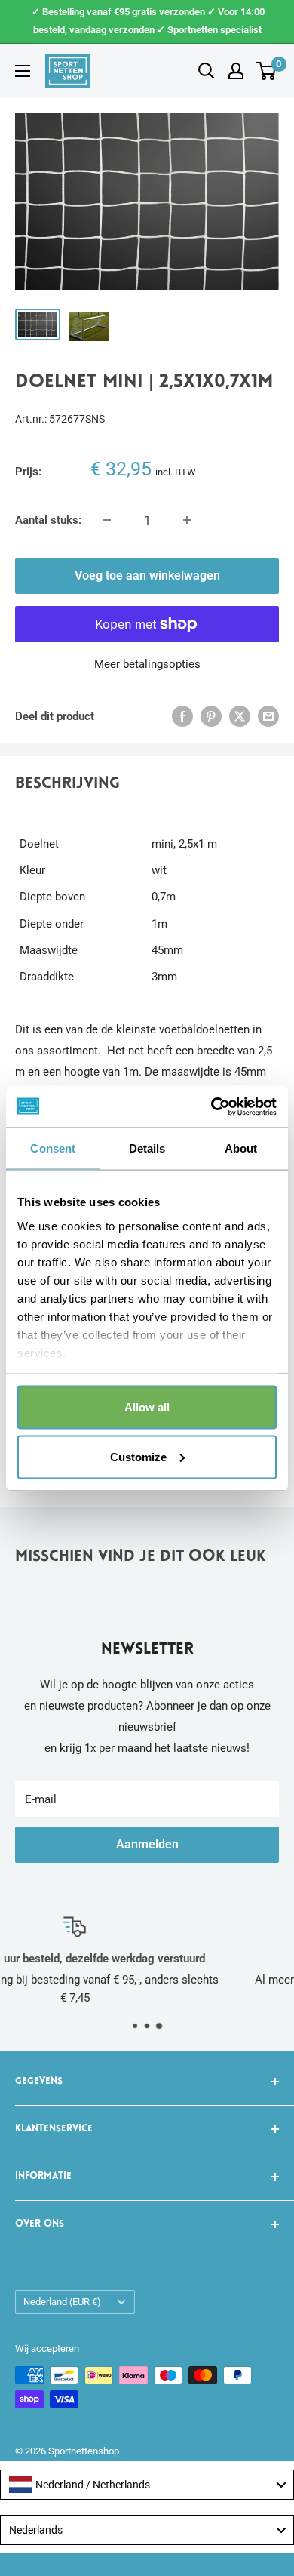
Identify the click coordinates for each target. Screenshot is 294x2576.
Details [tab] (147, 1148)
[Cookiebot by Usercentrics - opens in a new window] (211, 1106)
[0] (266, 71)
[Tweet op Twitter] (240, 716)
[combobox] (147, 2485)
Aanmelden (147, 1844)
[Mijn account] (236, 71)
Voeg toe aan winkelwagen (147, 576)
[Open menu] (23, 71)
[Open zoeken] (207, 71)
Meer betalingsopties (147, 664)
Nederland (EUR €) (62, 2302)
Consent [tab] (53, 1148)
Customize (138, 1456)
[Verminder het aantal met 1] (107, 520)
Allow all (147, 1407)
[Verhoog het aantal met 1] (187, 520)
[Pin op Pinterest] (211, 716)
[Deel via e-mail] (268, 716)
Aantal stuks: (48, 520)
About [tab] (241, 1148)
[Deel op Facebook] (182, 716)
